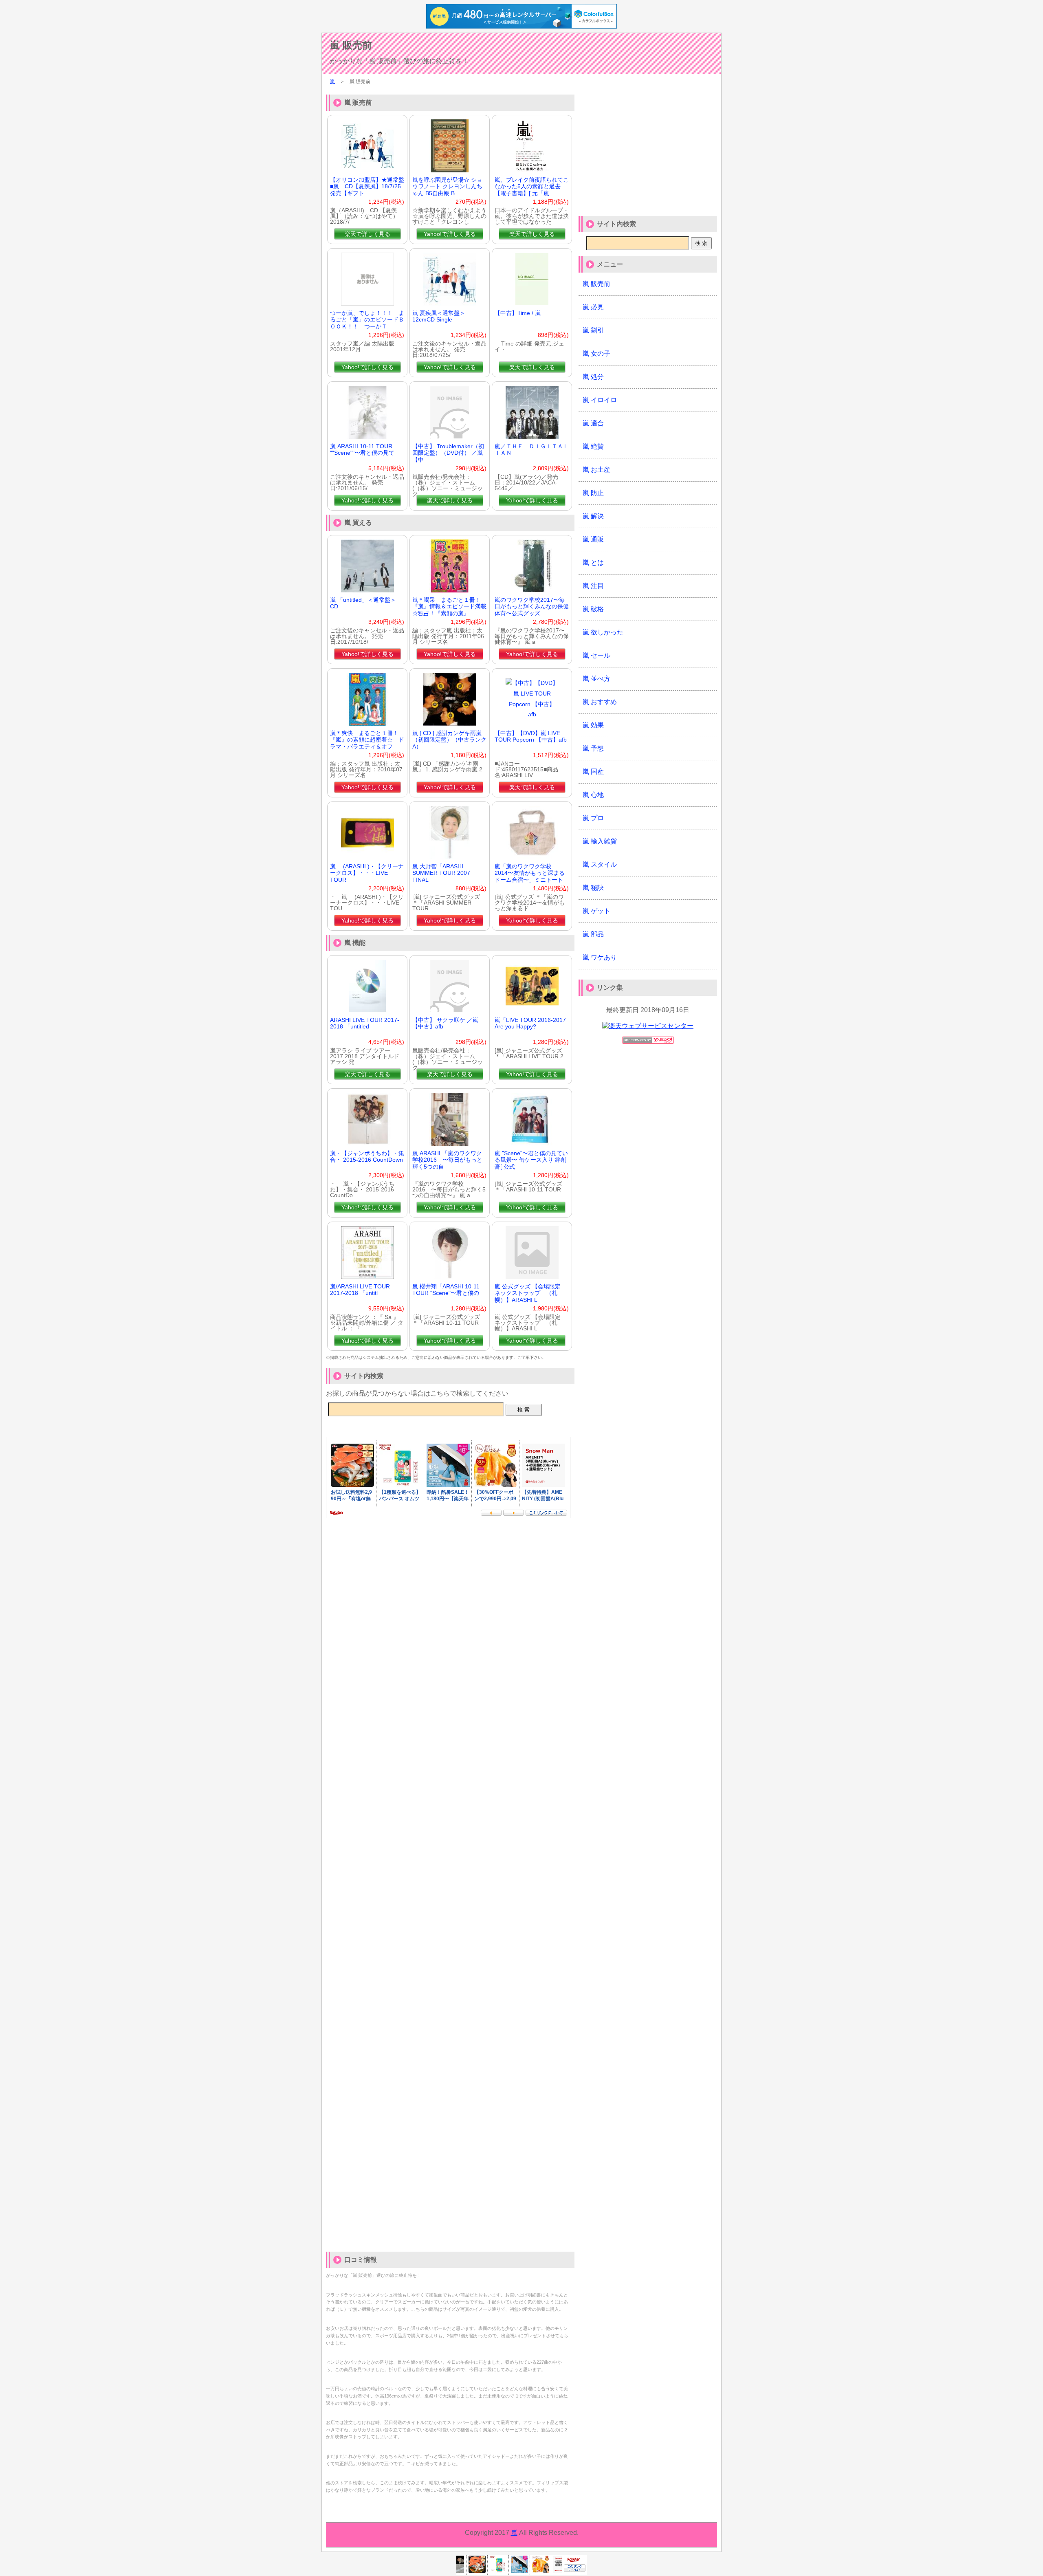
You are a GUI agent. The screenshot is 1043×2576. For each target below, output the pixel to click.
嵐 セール (596, 655)
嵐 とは (593, 563)
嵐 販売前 (351, 45)
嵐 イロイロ (600, 400)
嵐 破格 (593, 609)
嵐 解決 (593, 516)
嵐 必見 (593, 307)
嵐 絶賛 (593, 446)
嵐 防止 (593, 493)
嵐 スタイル (600, 864)
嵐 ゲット (596, 911)
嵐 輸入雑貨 (600, 841)
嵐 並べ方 (596, 679)
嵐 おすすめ (600, 702)
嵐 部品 (593, 934)
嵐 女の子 (596, 353)
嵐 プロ (593, 818)
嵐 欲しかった (603, 632)
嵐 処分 (593, 377)
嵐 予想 (593, 748)
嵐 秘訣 (593, 888)
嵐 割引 (593, 330)
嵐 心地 (593, 795)
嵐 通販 (593, 539)
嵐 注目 (593, 586)
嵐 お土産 (596, 470)
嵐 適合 (593, 423)
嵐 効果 (593, 725)
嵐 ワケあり (600, 957)
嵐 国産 (593, 772)
